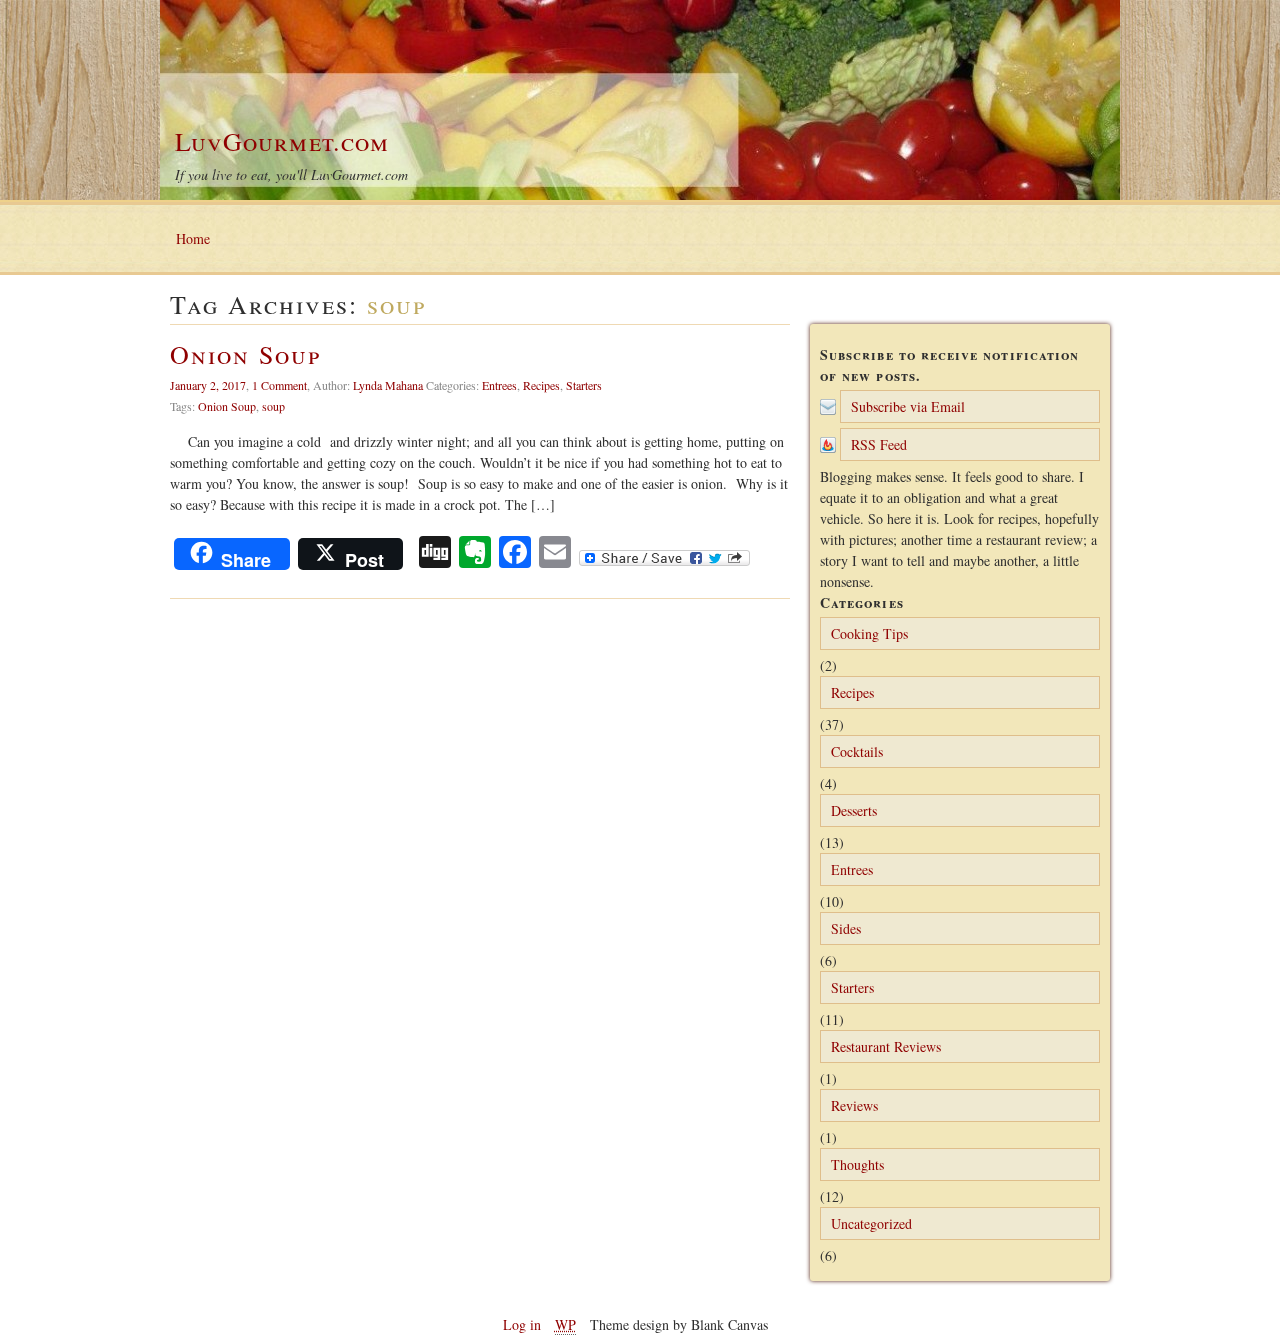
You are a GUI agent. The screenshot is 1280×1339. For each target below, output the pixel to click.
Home (193, 238)
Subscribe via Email (908, 406)
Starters (584, 385)
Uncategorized (871, 1223)
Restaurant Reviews (886, 1046)
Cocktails (857, 751)
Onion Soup (245, 354)
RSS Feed (879, 444)
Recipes (541, 385)
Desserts (854, 810)
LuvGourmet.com (282, 141)
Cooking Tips (869, 633)
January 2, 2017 (208, 385)
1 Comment (279, 385)
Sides (846, 928)
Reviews (854, 1105)
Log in (522, 1324)
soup (273, 406)
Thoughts (857, 1164)
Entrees (499, 385)
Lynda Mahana (388, 385)
